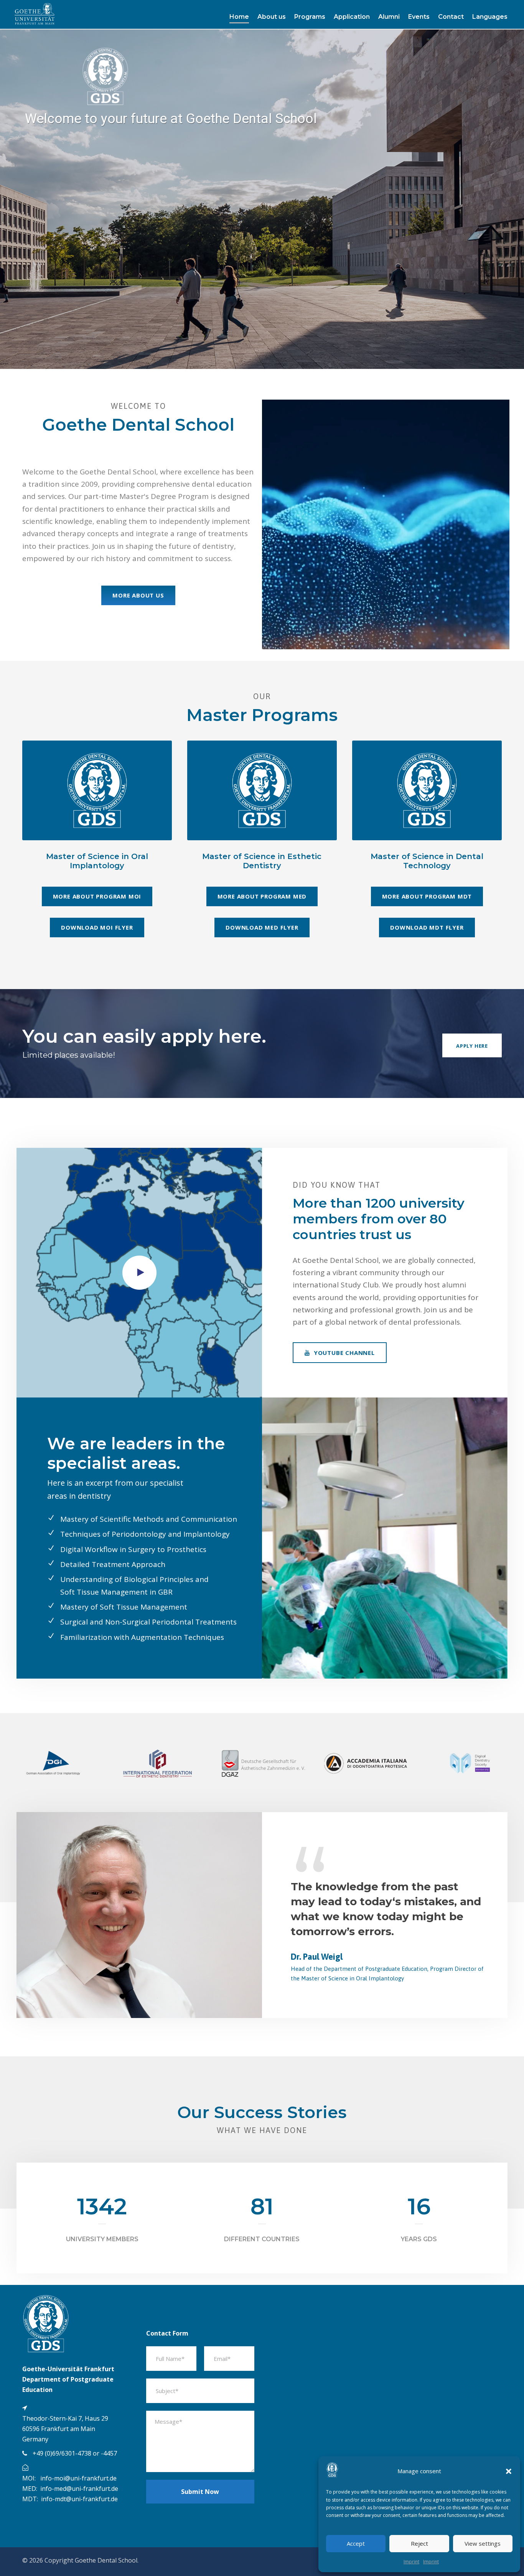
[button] (509, 2471)
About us (272, 17)
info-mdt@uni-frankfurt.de (79, 2499)
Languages (490, 17)
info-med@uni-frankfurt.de (79, 2489)
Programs (310, 17)
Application (352, 17)
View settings (483, 2543)
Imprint (411, 2562)
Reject (419, 2543)
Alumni (389, 17)
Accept (356, 2543)
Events (419, 17)
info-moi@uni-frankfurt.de (78, 2478)
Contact (451, 17)
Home (239, 17)
